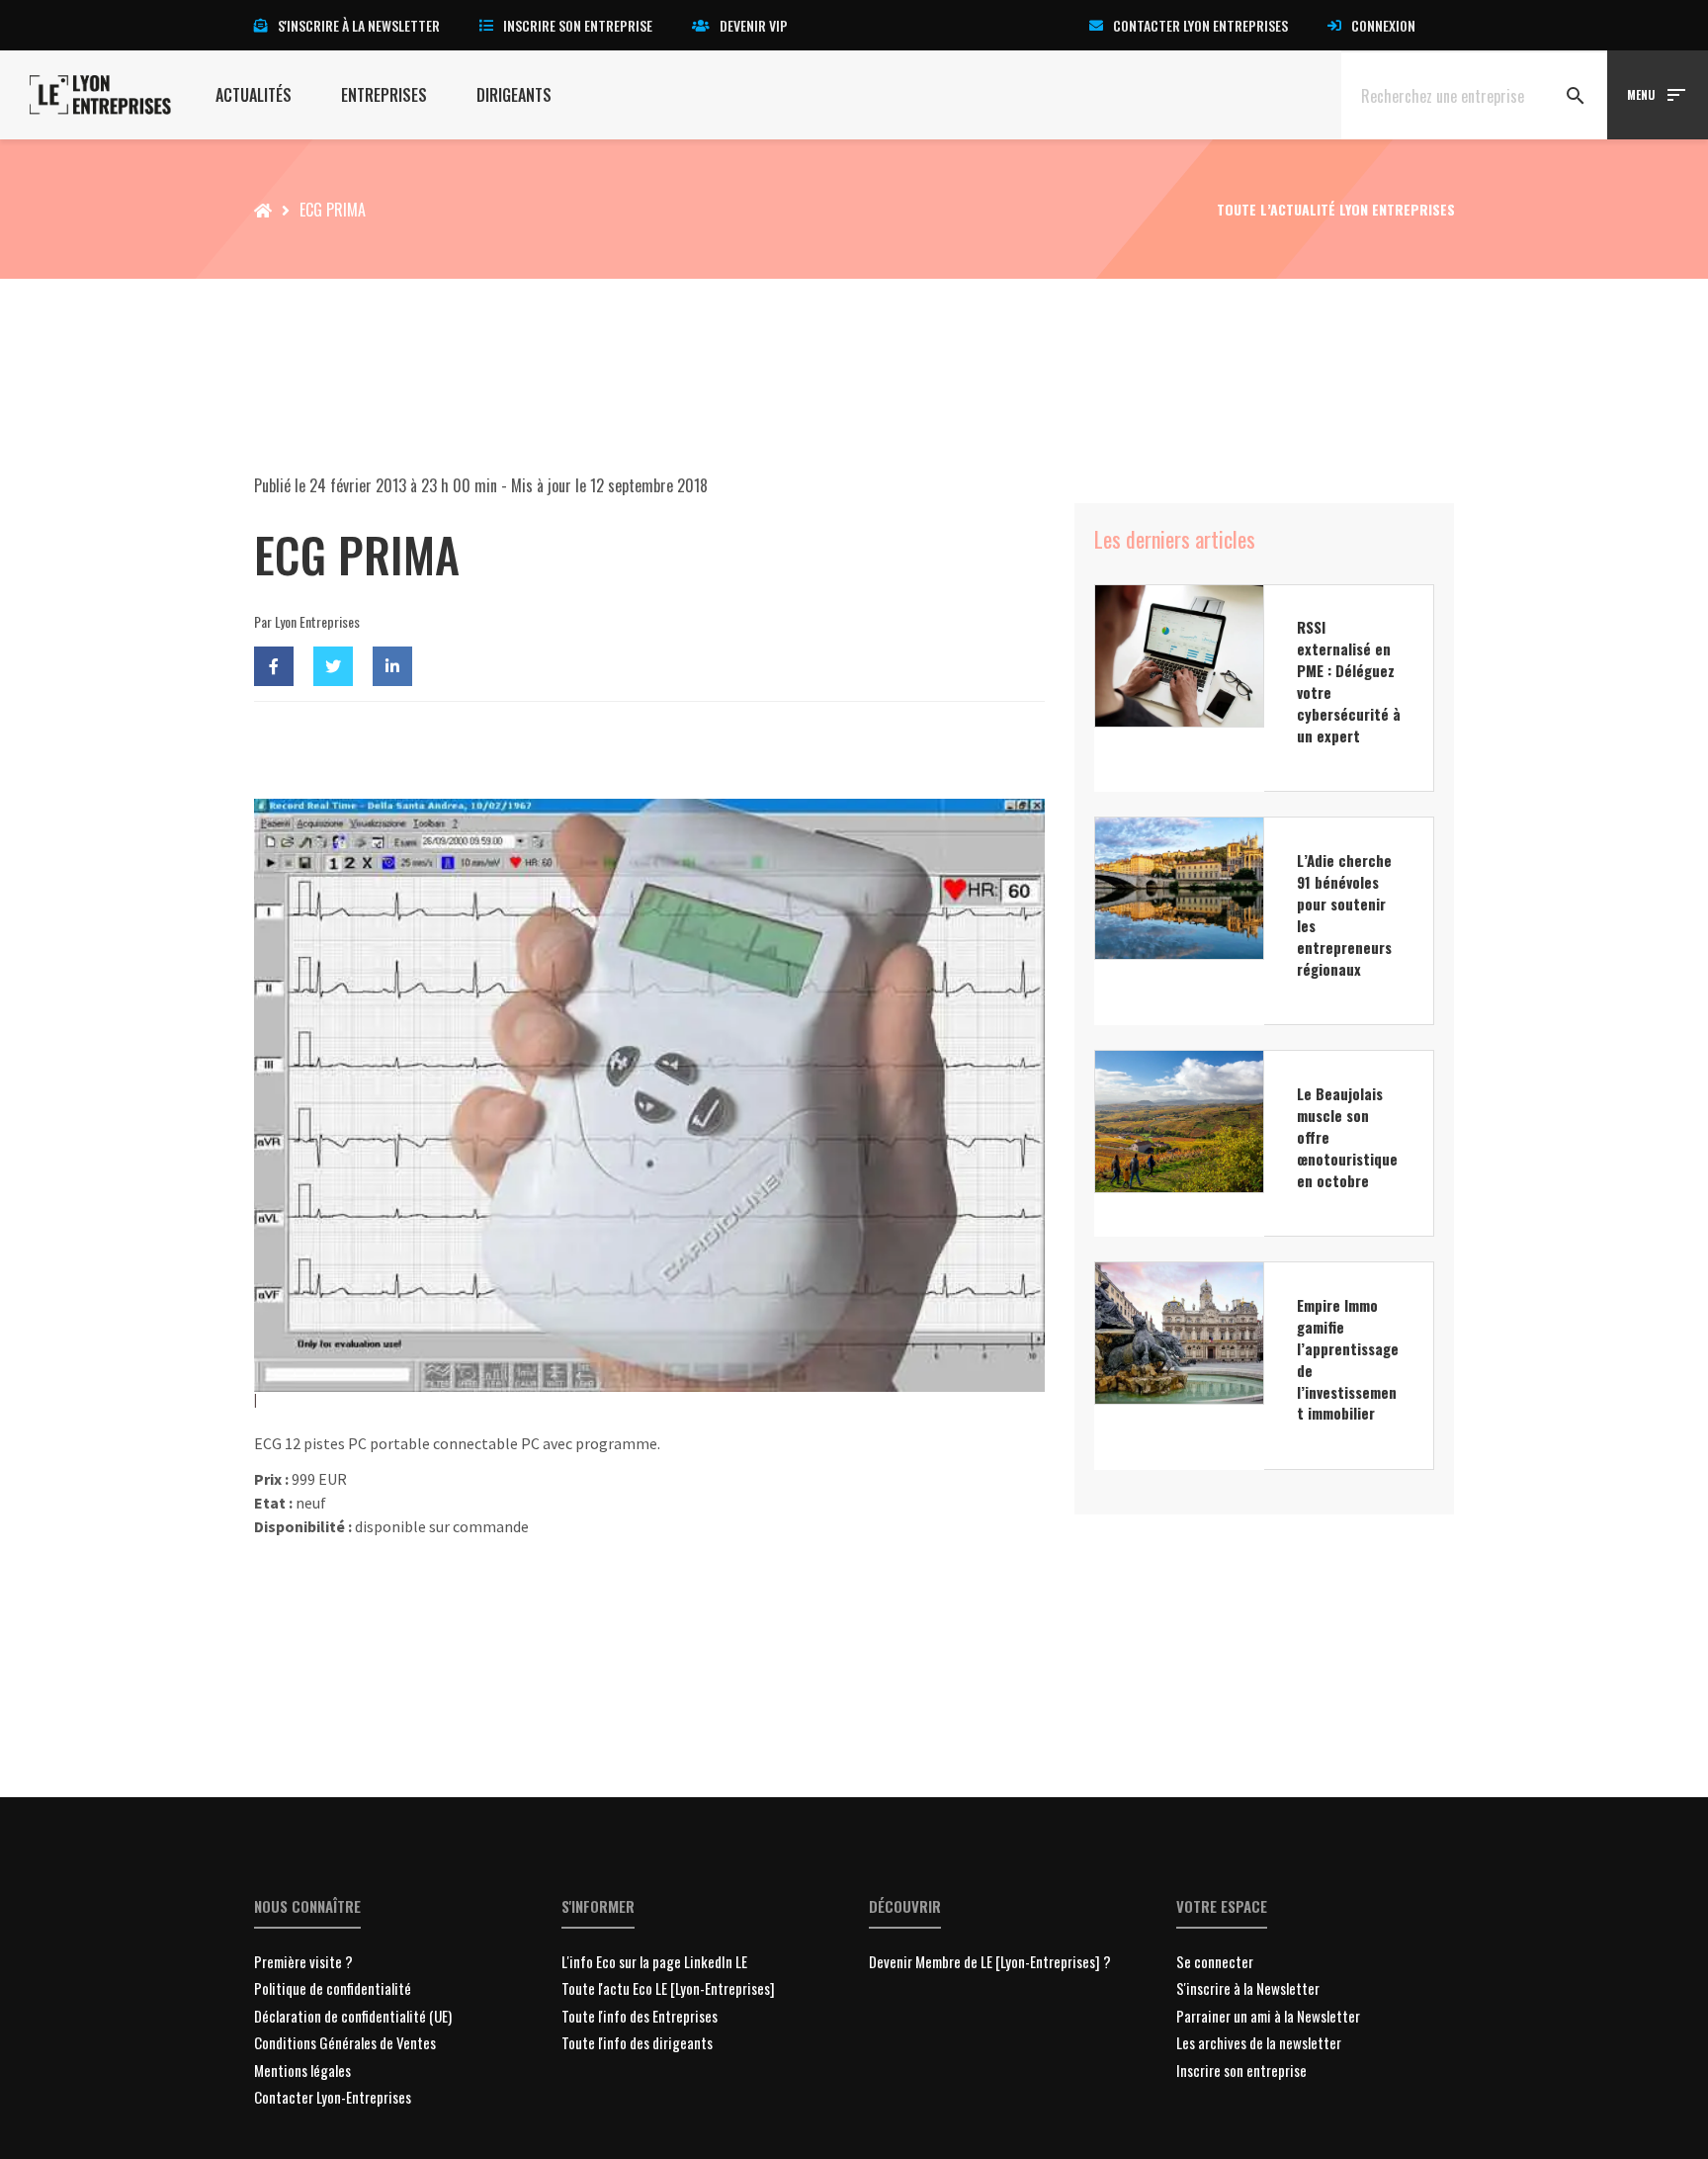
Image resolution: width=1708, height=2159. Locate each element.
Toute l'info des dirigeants (637, 2042)
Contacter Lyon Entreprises (1200, 25)
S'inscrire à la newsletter (359, 25)
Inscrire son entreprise (578, 25)
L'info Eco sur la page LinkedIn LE (654, 1961)
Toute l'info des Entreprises (640, 2016)
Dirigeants (514, 95)
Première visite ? (303, 1961)
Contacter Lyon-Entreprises (333, 2097)
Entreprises (384, 95)
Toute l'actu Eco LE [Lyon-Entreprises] (668, 1988)
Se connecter (1215, 1961)
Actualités (254, 95)
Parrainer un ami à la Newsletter (1268, 2016)
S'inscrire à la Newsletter (1248, 1988)
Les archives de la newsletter (1259, 2042)
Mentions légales (302, 2070)
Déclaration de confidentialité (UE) (353, 2016)
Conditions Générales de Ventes (345, 2042)
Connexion (1383, 25)
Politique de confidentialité (333, 1988)
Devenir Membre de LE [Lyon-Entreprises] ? (990, 1961)
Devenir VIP (754, 25)
